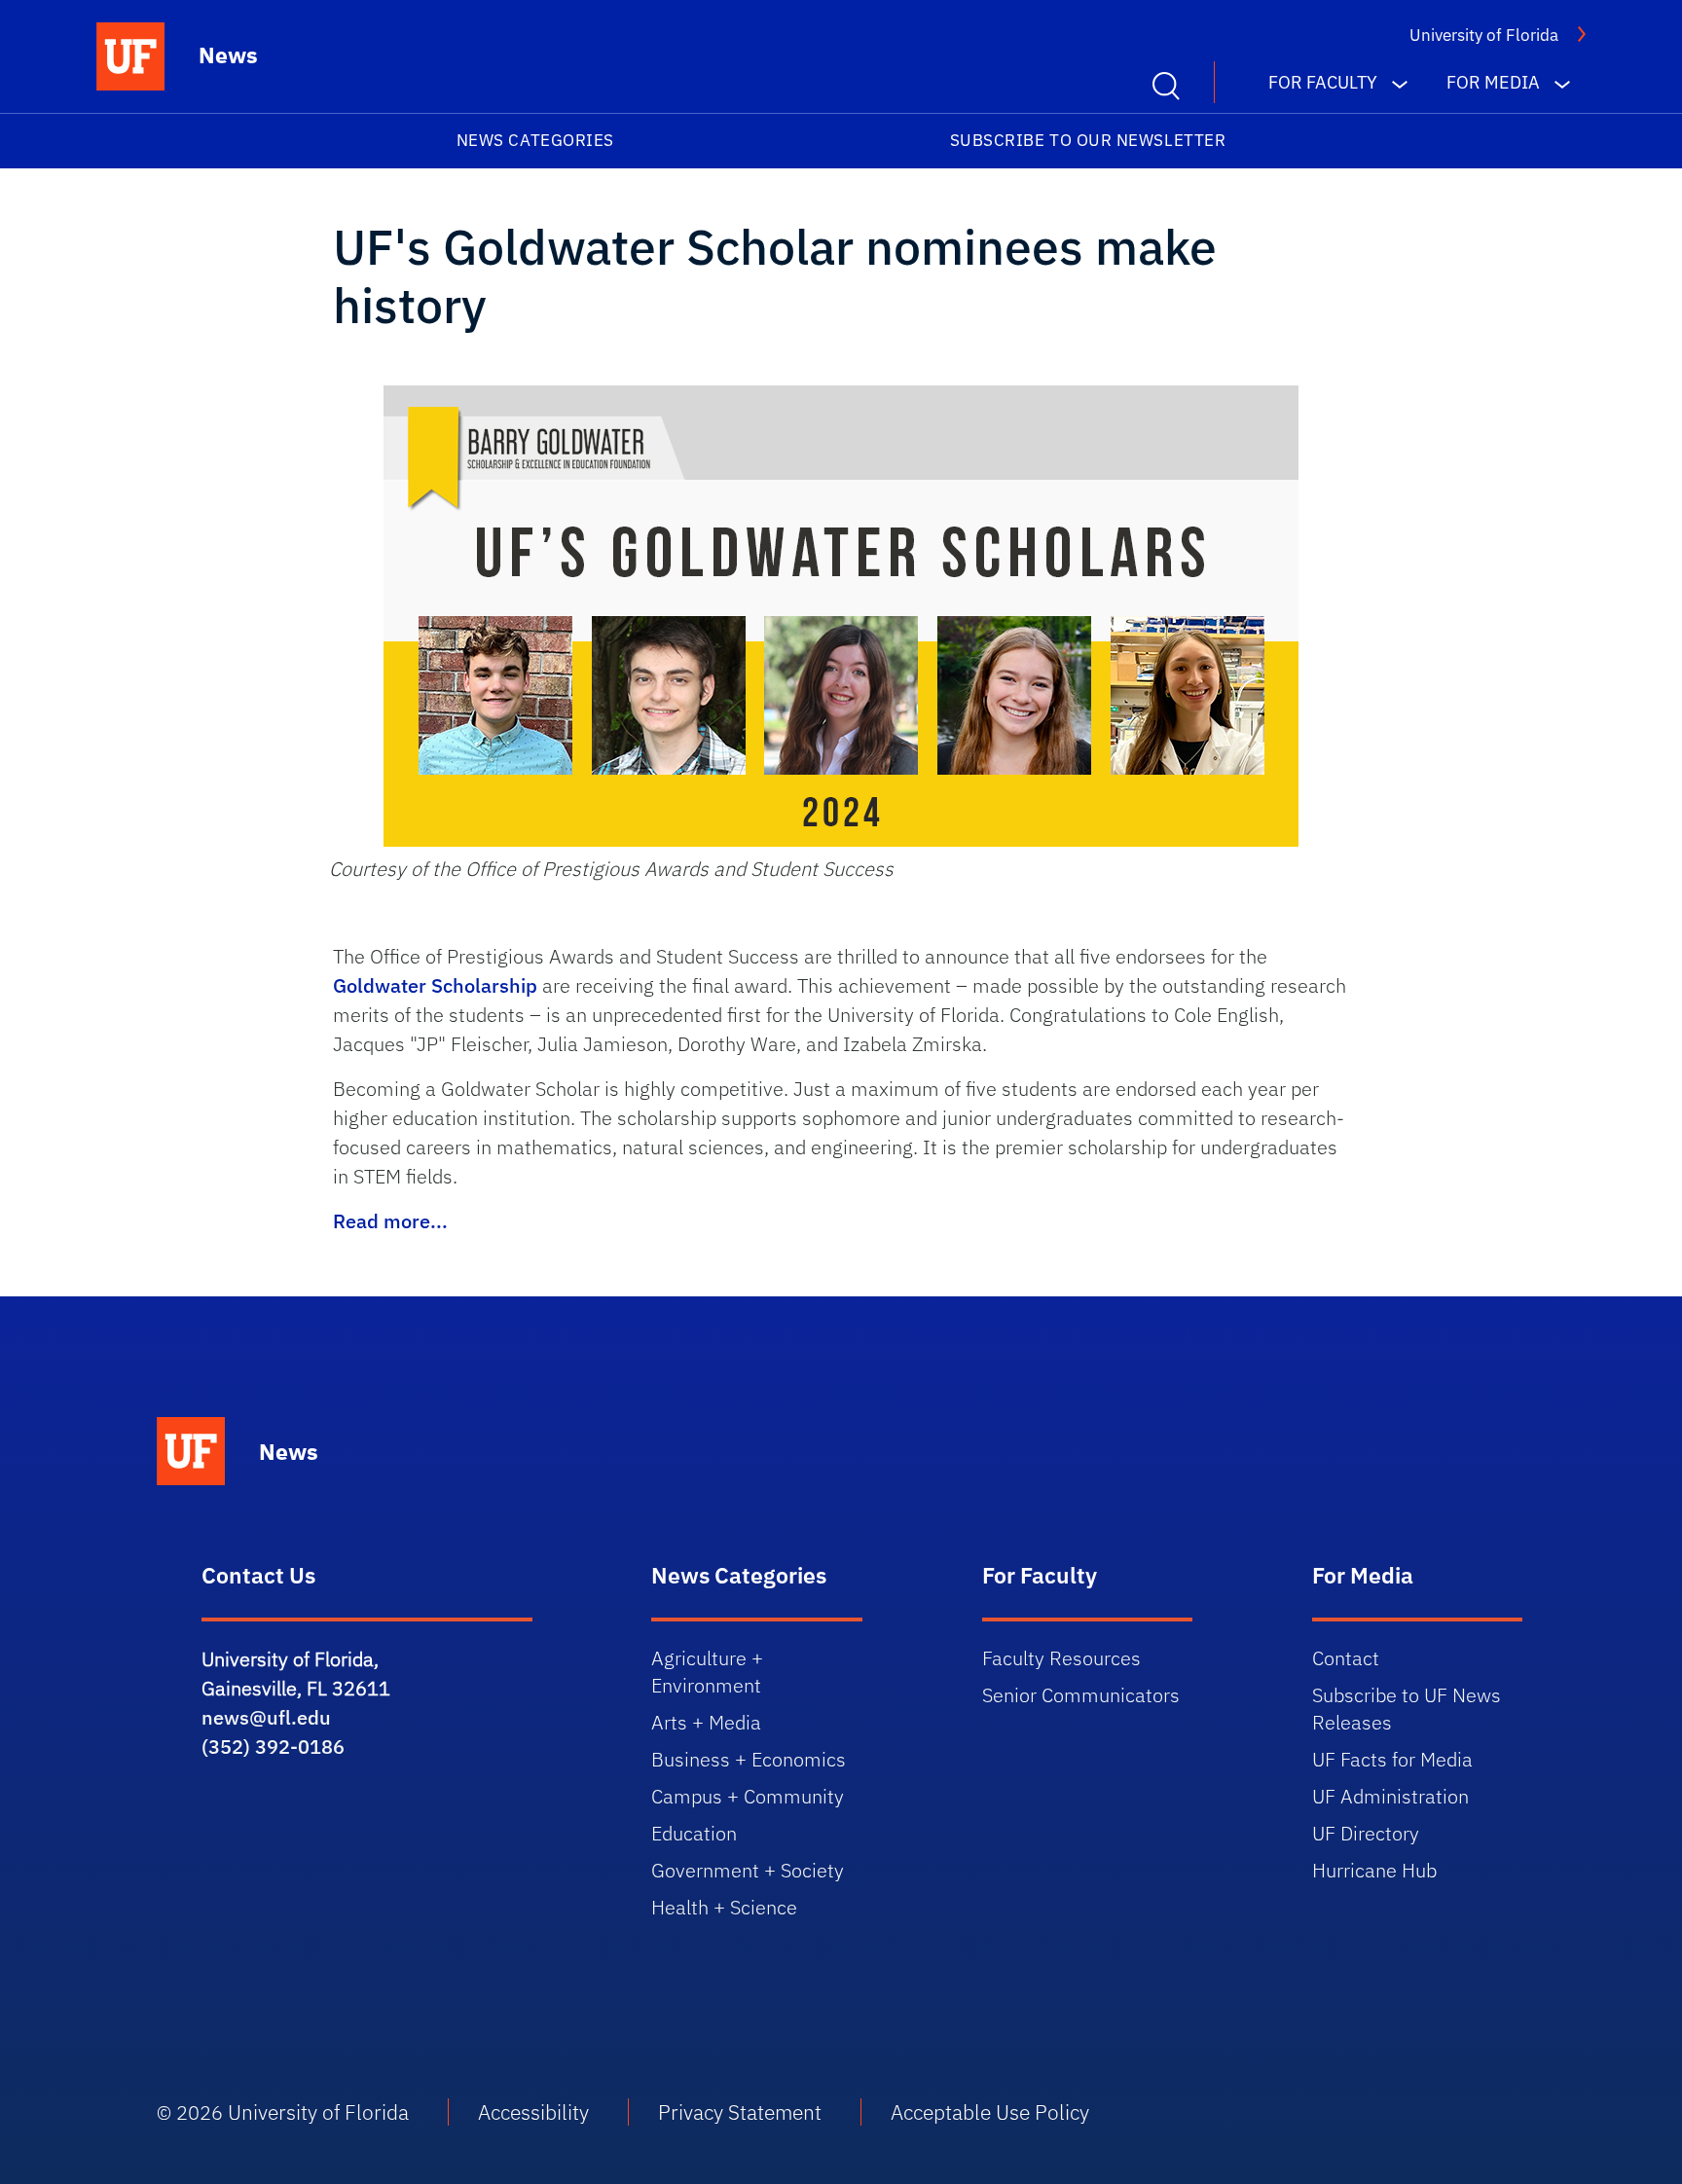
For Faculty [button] (1323, 82)
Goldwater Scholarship (435, 985)
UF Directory (1366, 1833)
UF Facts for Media (1392, 1759)
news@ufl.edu (266, 1717)
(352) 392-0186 (273, 1747)
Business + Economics (749, 1759)
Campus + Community (748, 1796)
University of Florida (1484, 35)
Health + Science (724, 1907)
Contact (1346, 1658)
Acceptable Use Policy (990, 2112)
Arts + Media (706, 1722)
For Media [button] (1493, 82)
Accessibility (533, 2112)
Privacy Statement (740, 2112)
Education (694, 1833)
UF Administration (1390, 1796)
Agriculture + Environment (707, 1672)
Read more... (390, 1221)
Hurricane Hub (1374, 1870)
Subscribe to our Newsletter (1088, 140)
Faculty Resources (1061, 1658)
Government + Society (748, 1870)
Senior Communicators (1081, 1695)
